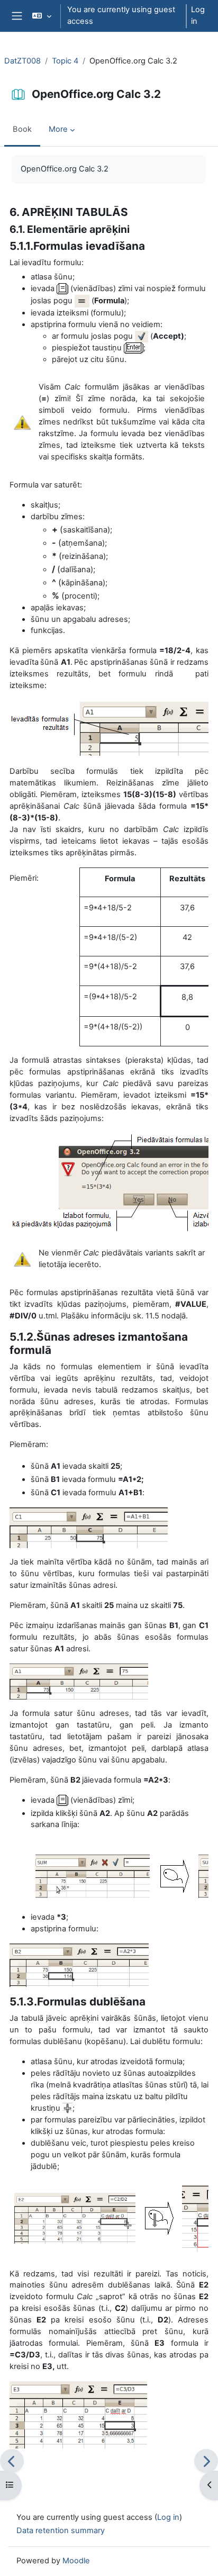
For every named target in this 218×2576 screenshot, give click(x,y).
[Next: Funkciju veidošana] (206, 2461)
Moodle (76, 2561)
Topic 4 (65, 61)
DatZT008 (22, 61)
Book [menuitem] (22, 129)
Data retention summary (61, 2530)
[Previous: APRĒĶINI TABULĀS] (12, 2461)
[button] (42, 16)
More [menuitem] (58, 129)
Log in (198, 15)
